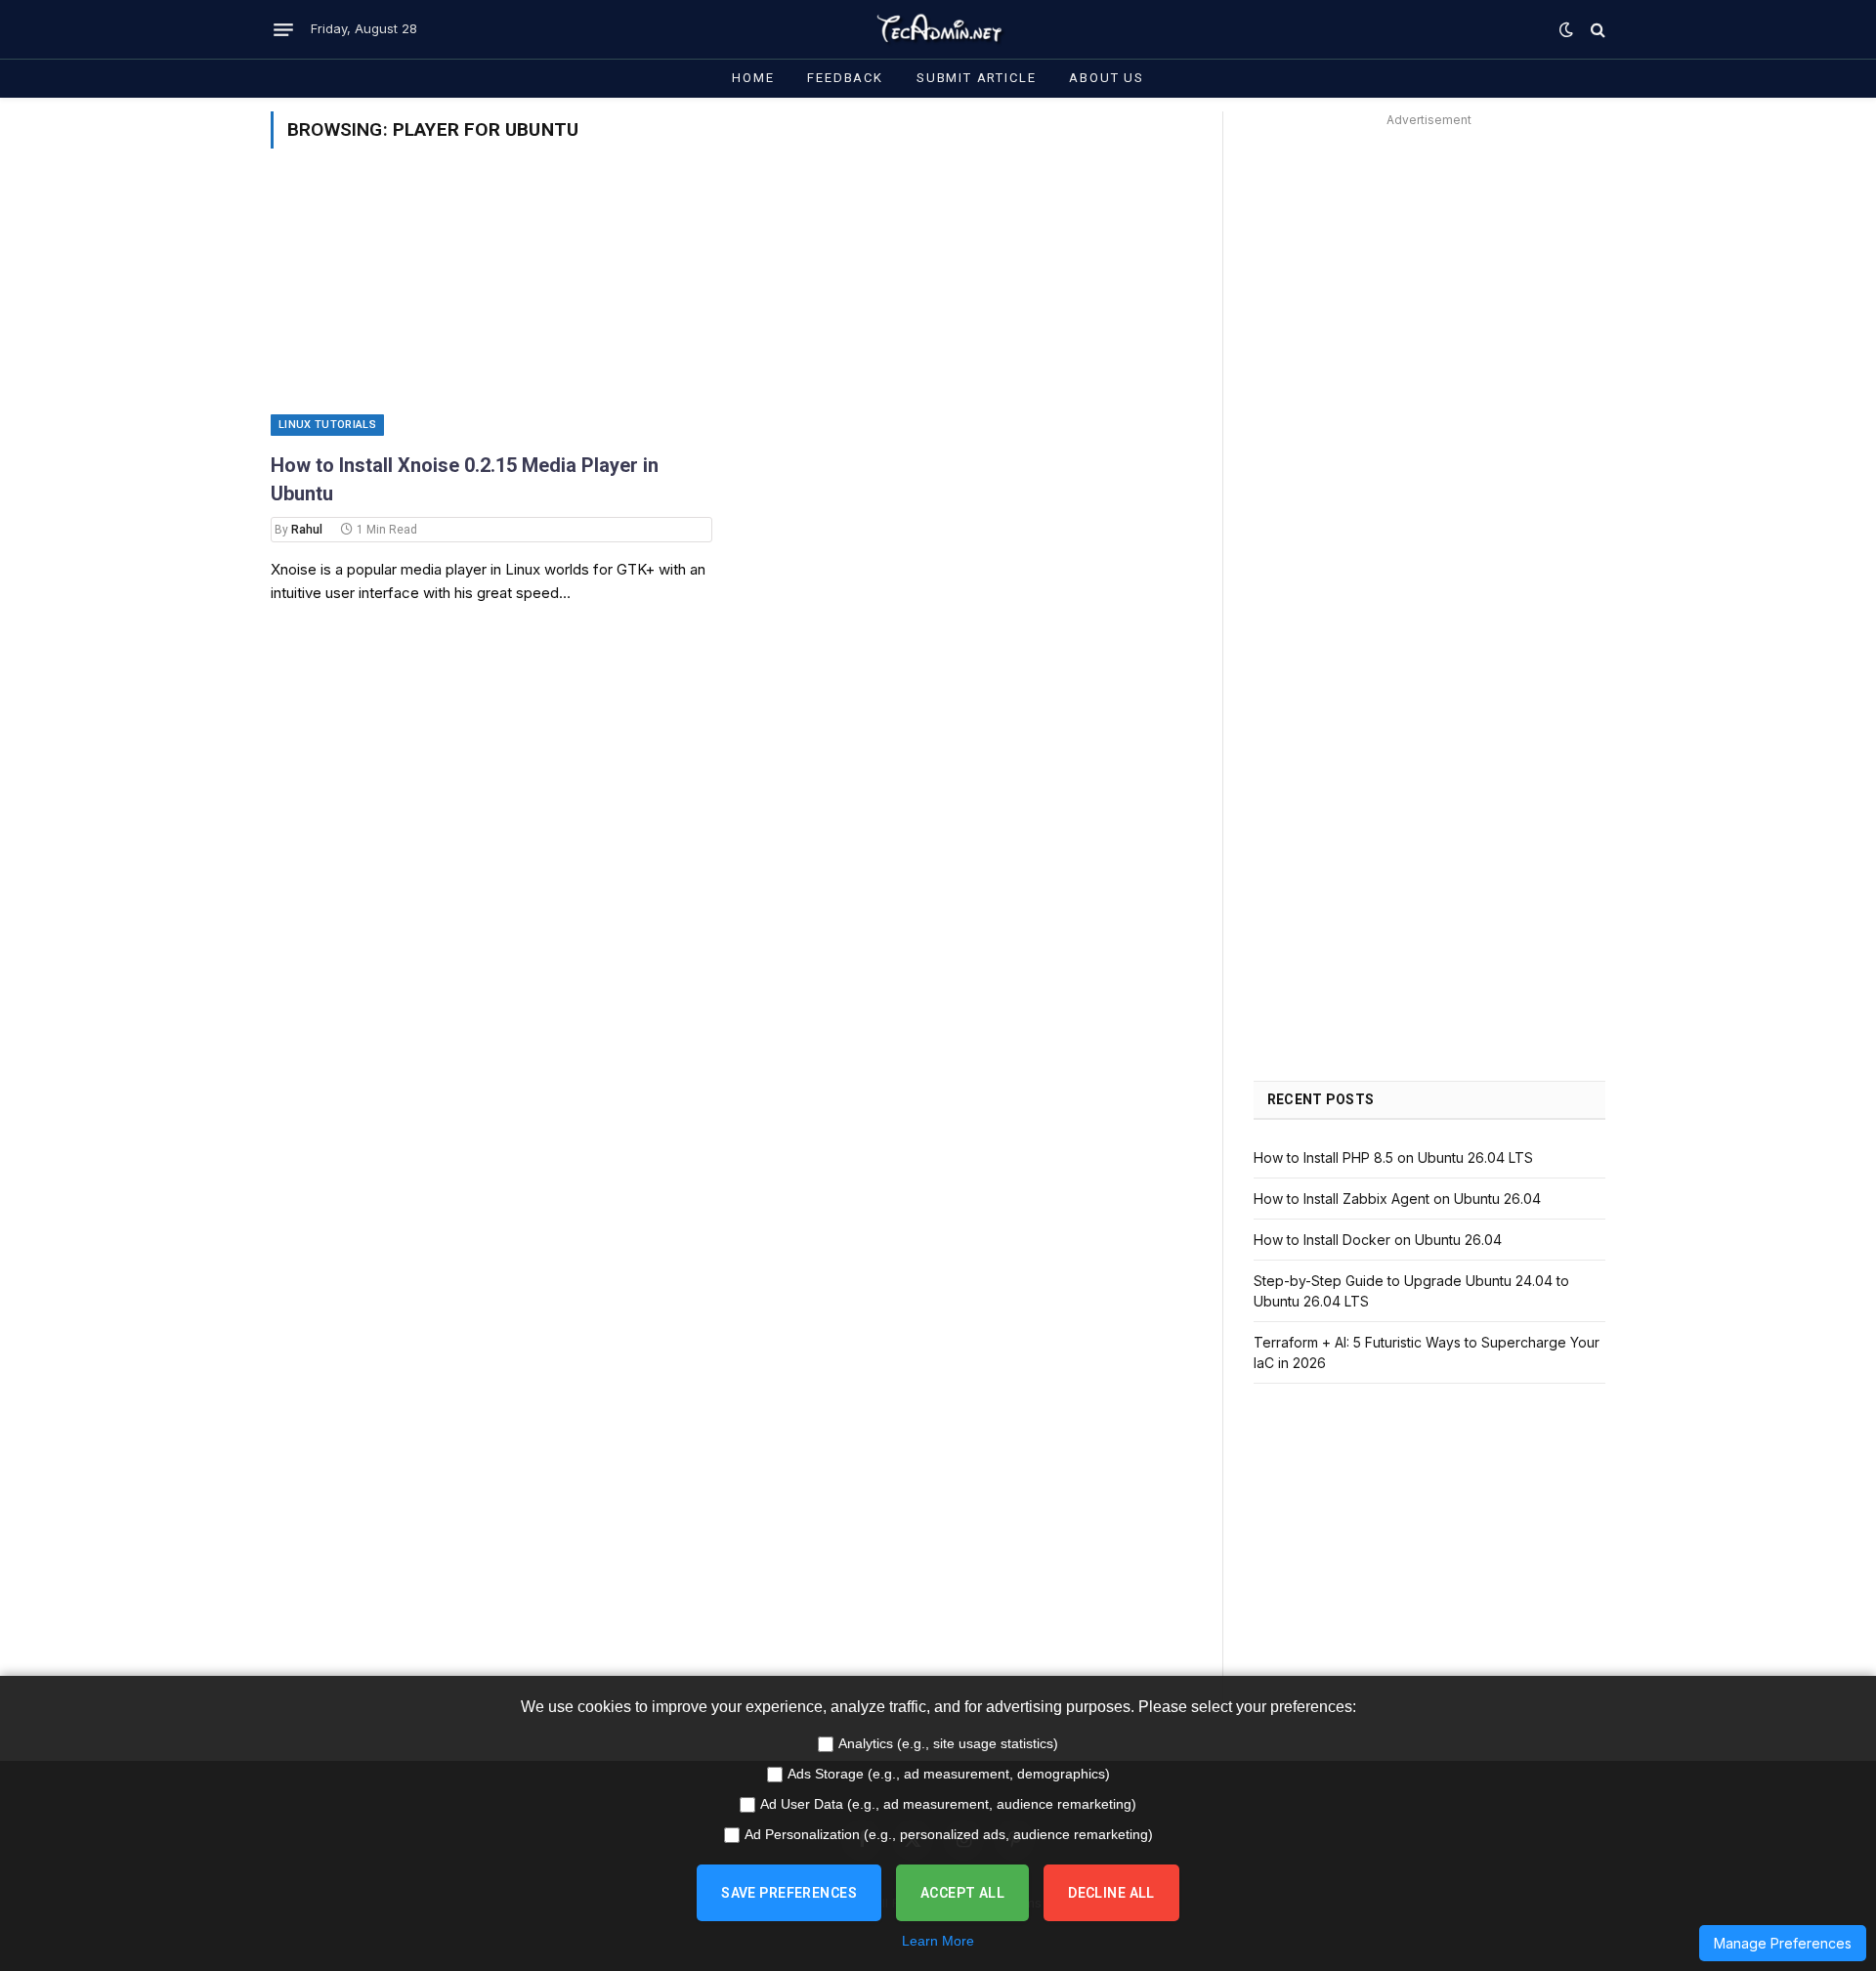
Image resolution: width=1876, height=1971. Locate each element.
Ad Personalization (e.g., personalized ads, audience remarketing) (949, 1834)
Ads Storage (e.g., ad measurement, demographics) (949, 1774)
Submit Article (976, 78)
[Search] (1596, 30)
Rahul (307, 530)
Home (753, 78)
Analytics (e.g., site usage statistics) (948, 1743)
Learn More (938, 1941)
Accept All (962, 1893)
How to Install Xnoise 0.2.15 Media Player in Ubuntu (465, 479)
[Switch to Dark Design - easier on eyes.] (1566, 29)
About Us (1107, 78)
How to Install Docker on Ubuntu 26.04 (1378, 1240)
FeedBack (845, 78)
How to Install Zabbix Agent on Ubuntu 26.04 (1397, 1199)
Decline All (1111, 1893)
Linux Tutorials (327, 425)
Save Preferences (789, 1893)
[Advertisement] (1429, 270)
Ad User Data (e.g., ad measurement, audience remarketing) (948, 1804)
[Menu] (283, 29)
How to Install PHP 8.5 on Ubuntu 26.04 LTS (1393, 1157)
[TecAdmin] (938, 29)
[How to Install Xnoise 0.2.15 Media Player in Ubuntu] (491, 312)
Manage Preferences (1783, 1943)
